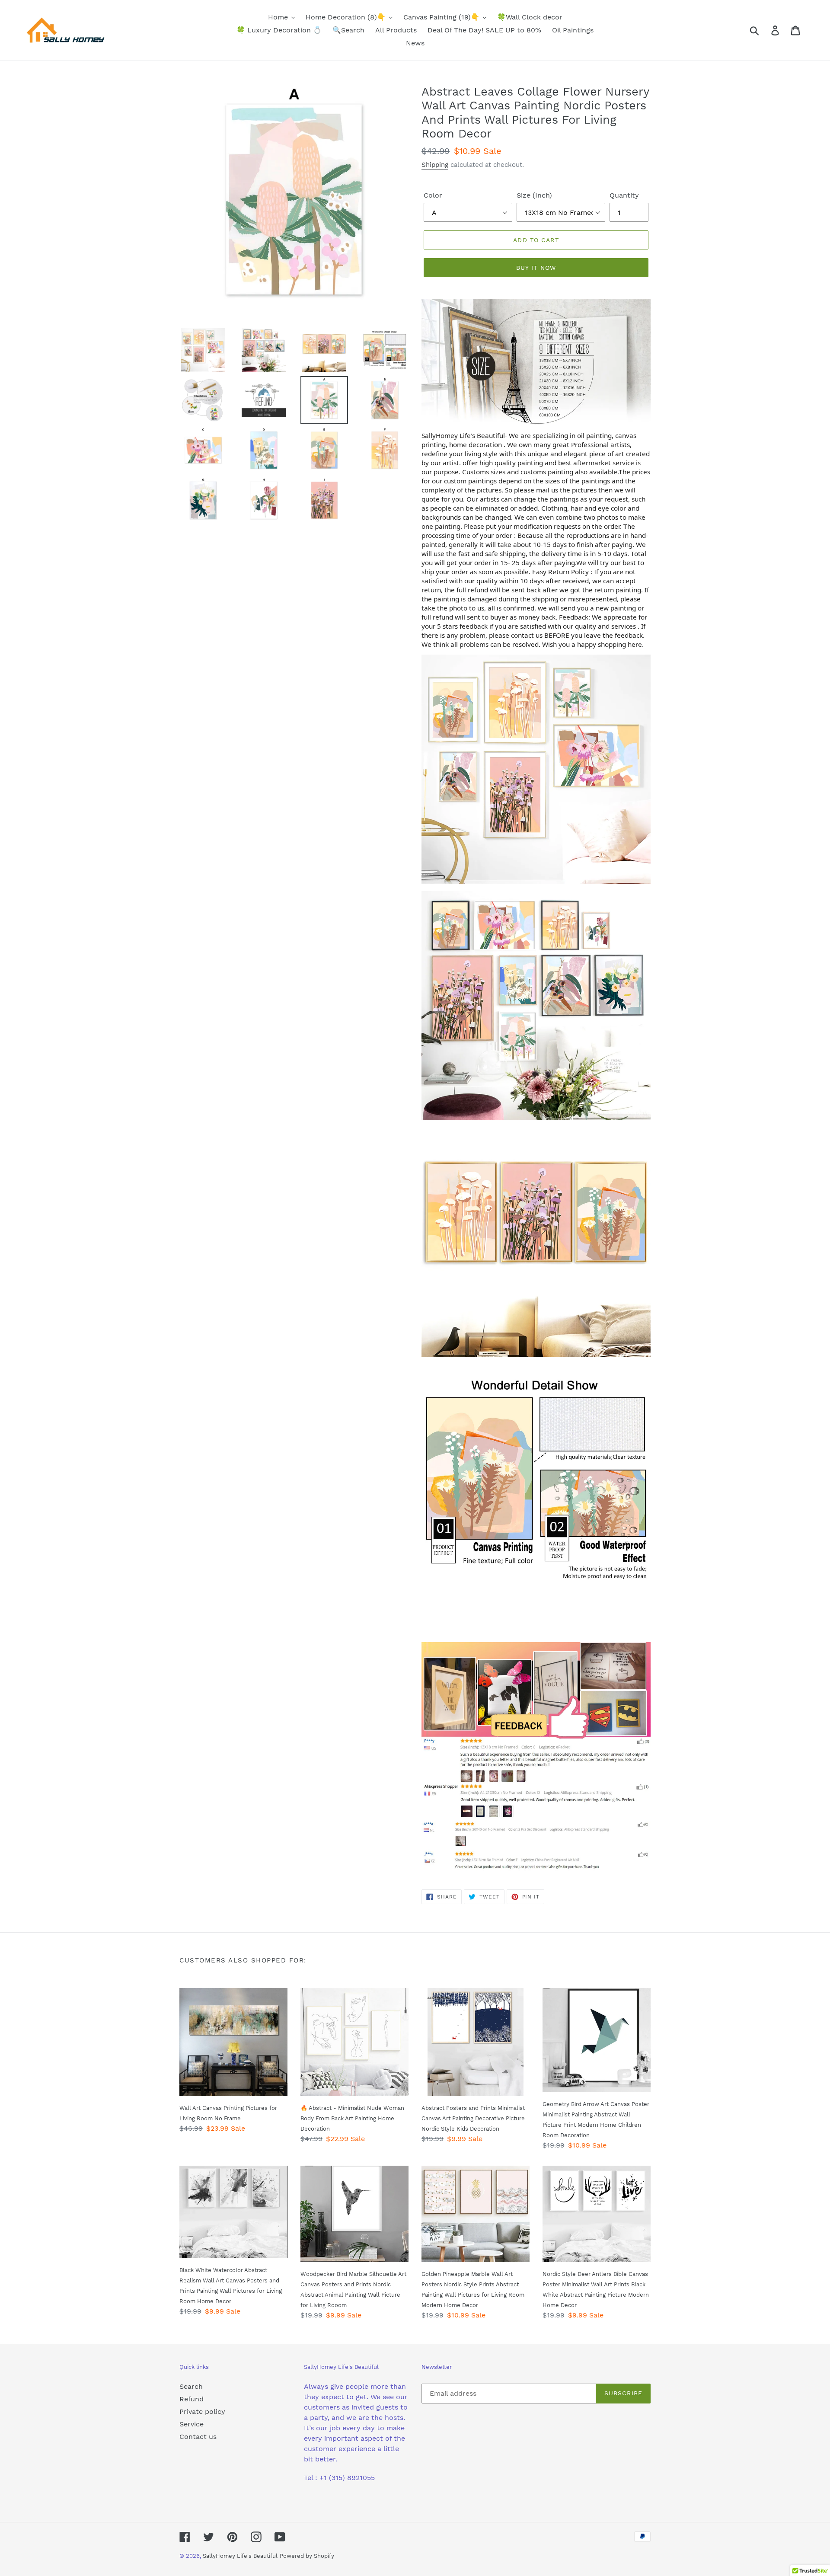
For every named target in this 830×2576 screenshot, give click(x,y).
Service (192, 2424)
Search (191, 2386)
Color (433, 195)
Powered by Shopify (307, 2556)
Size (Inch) (534, 195)
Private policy (202, 2411)
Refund (192, 2399)
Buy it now (536, 268)
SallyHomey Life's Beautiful (240, 2556)
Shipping (435, 165)
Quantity (624, 195)
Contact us (198, 2437)
